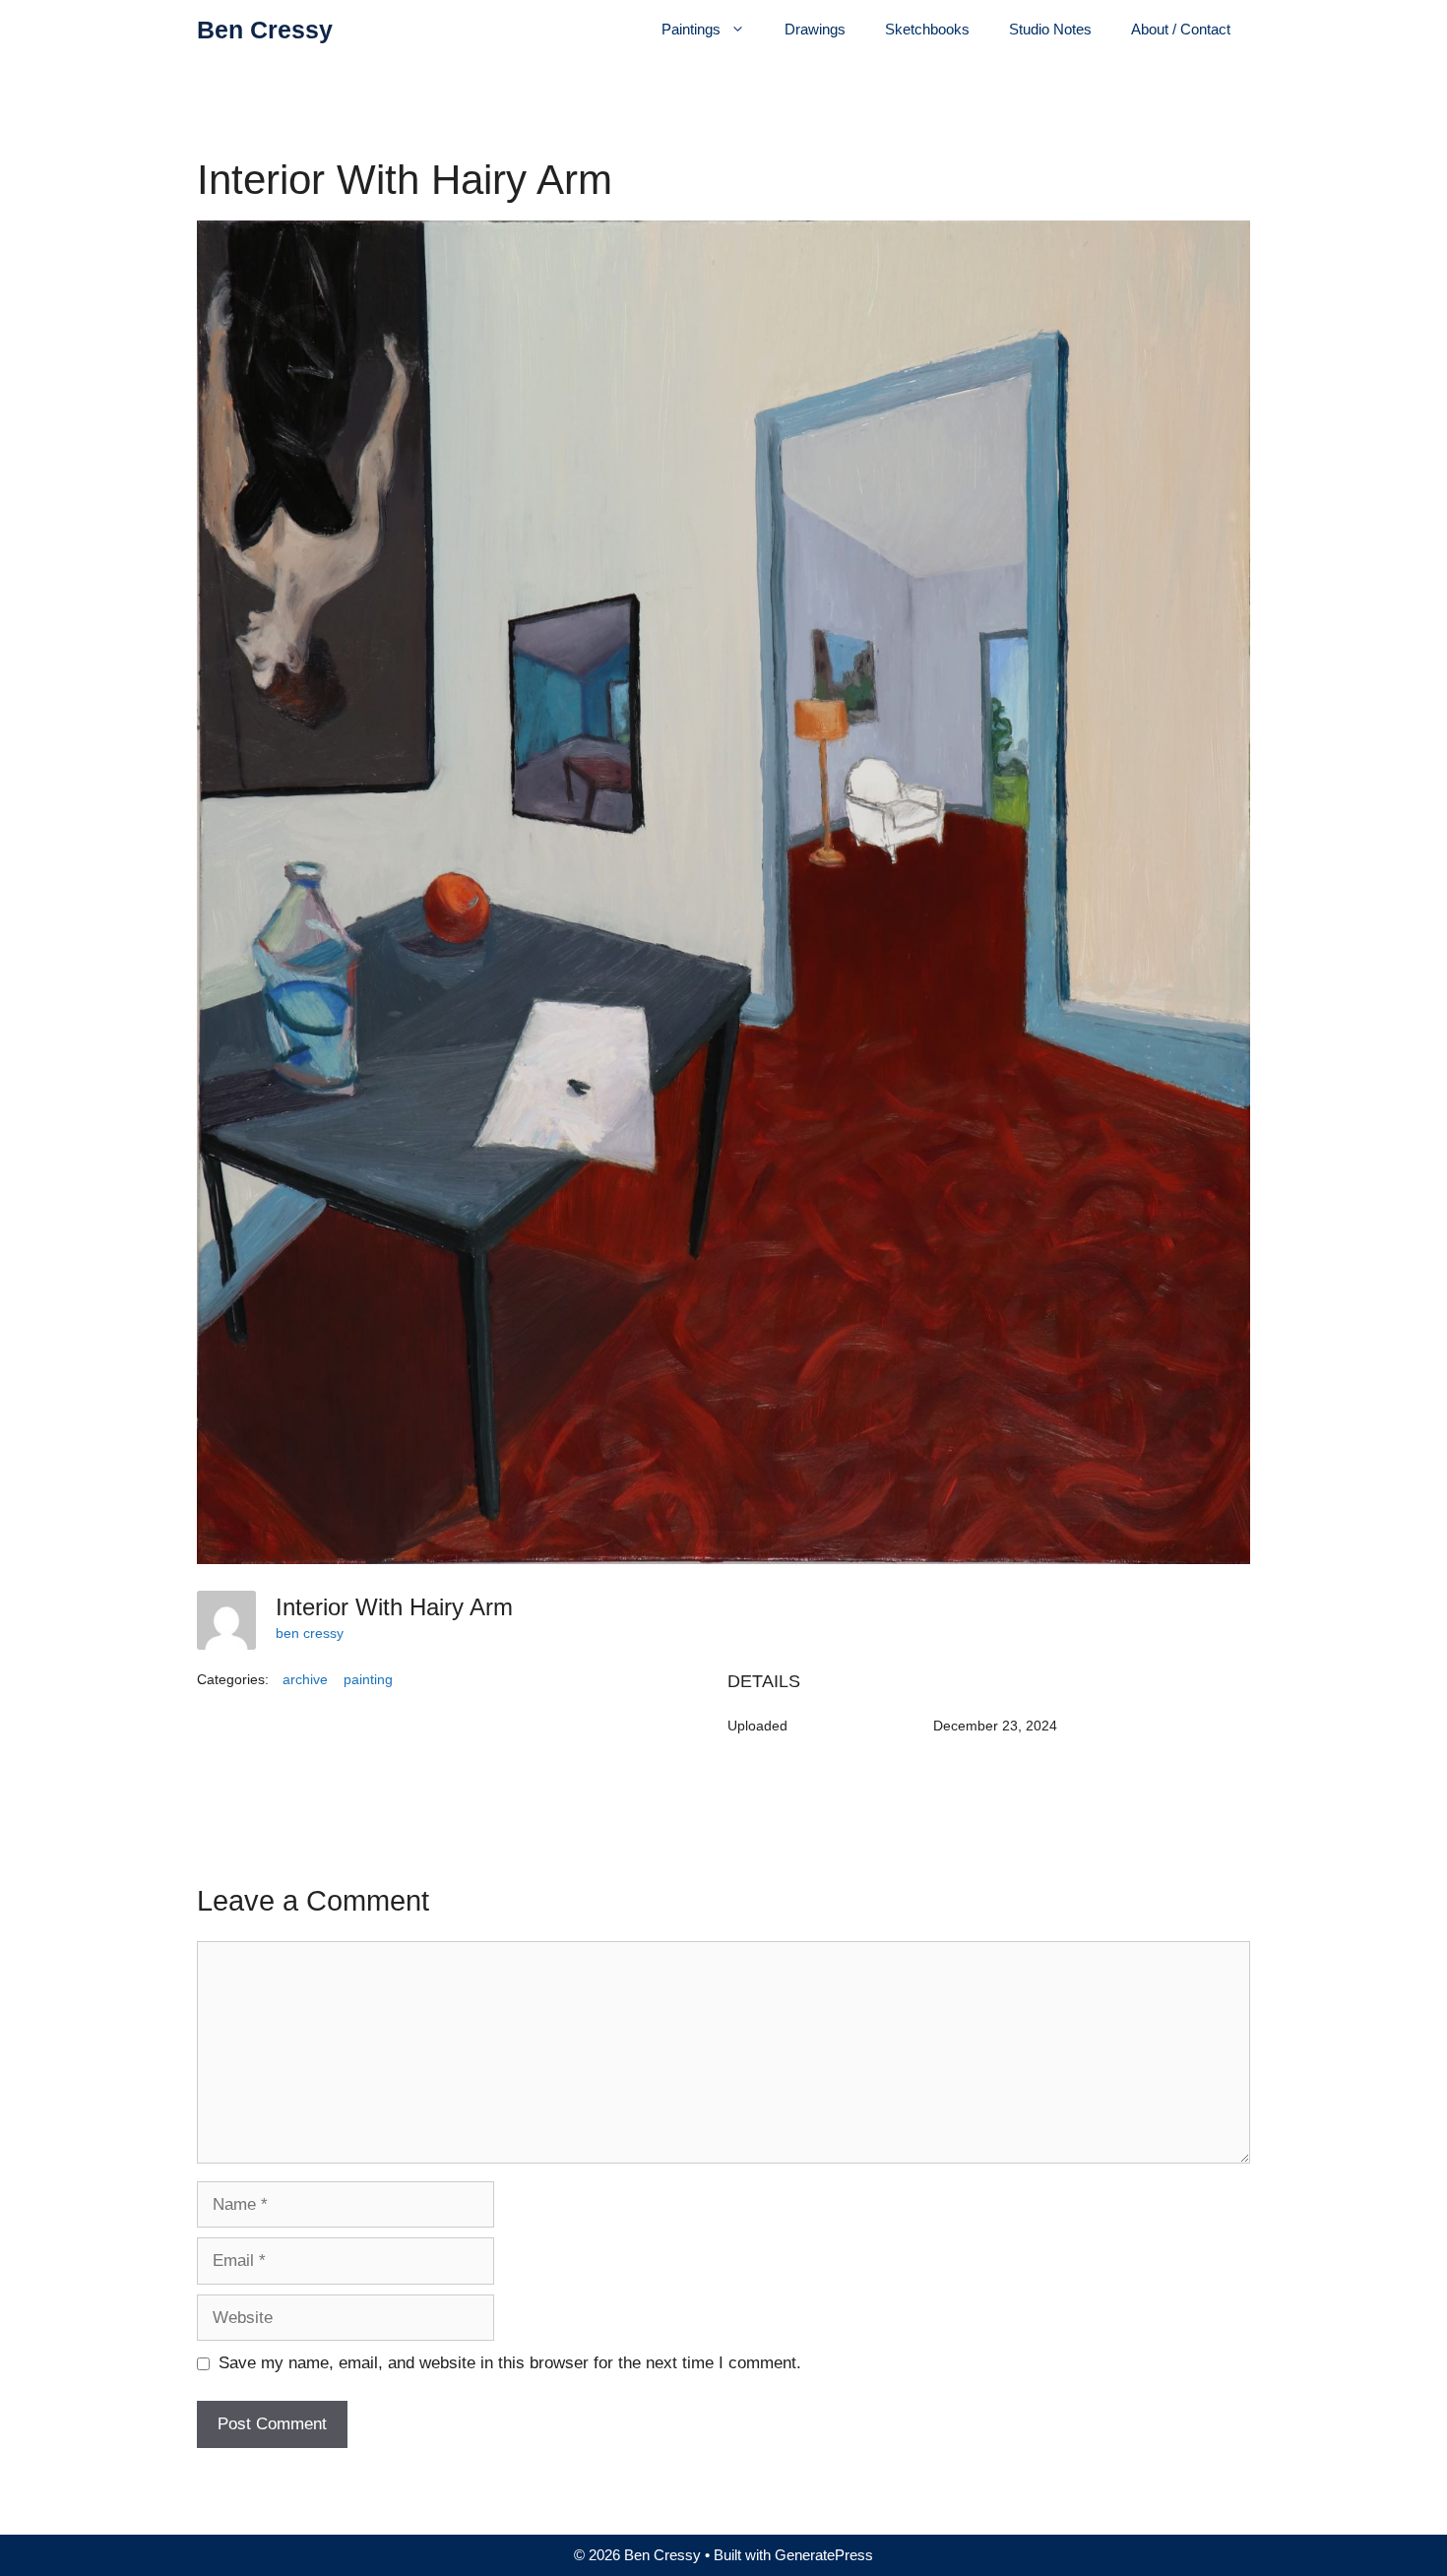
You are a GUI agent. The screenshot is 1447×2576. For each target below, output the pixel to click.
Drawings (815, 29)
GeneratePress (824, 2555)
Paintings (691, 29)
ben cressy (310, 1633)
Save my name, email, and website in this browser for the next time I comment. (510, 2363)
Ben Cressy (265, 30)
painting (368, 1679)
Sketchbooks (927, 29)
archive (305, 1679)
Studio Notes (1050, 29)
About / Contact (1181, 29)
